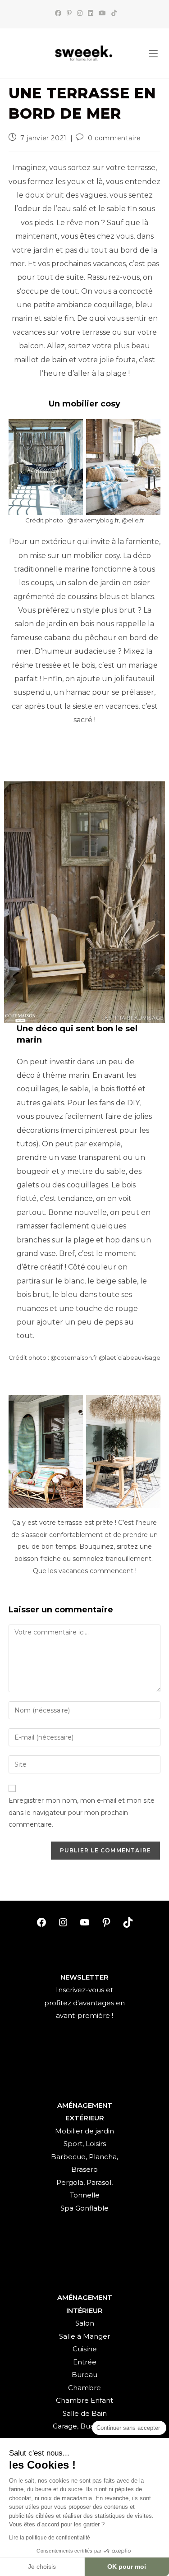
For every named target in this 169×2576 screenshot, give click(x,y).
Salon (85, 2323)
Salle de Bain (85, 2413)
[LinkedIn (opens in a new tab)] (91, 13)
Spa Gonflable (84, 2208)
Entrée (85, 2362)
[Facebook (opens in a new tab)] (58, 13)
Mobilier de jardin (84, 2131)
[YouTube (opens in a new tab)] (102, 13)
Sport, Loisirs (85, 2144)
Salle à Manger (84, 2336)
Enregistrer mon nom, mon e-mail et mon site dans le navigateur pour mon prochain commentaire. (82, 1812)
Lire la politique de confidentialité (50, 2538)
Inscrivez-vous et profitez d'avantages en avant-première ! (84, 2003)
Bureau (84, 2375)
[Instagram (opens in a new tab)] (80, 13)
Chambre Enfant (84, 2400)
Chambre (84, 2388)
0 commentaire (114, 138)
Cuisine (85, 2349)
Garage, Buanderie (84, 2426)
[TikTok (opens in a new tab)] (113, 13)
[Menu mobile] (153, 54)
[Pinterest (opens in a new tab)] (69, 13)
